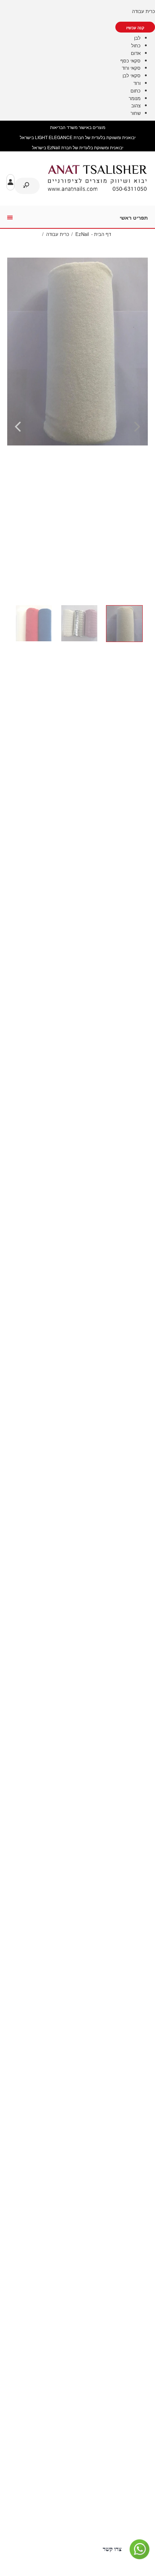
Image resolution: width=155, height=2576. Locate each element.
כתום (136, 91)
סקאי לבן (132, 75)
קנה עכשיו (135, 28)
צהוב (136, 105)
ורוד (137, 83)
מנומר (135, 98)
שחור (136, 113)
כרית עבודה (143, 11)
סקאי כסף (130, 61)
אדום (136, 53)
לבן (137, 38)
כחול (136, 45)
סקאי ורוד (131, 68)
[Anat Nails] (97, 189)
